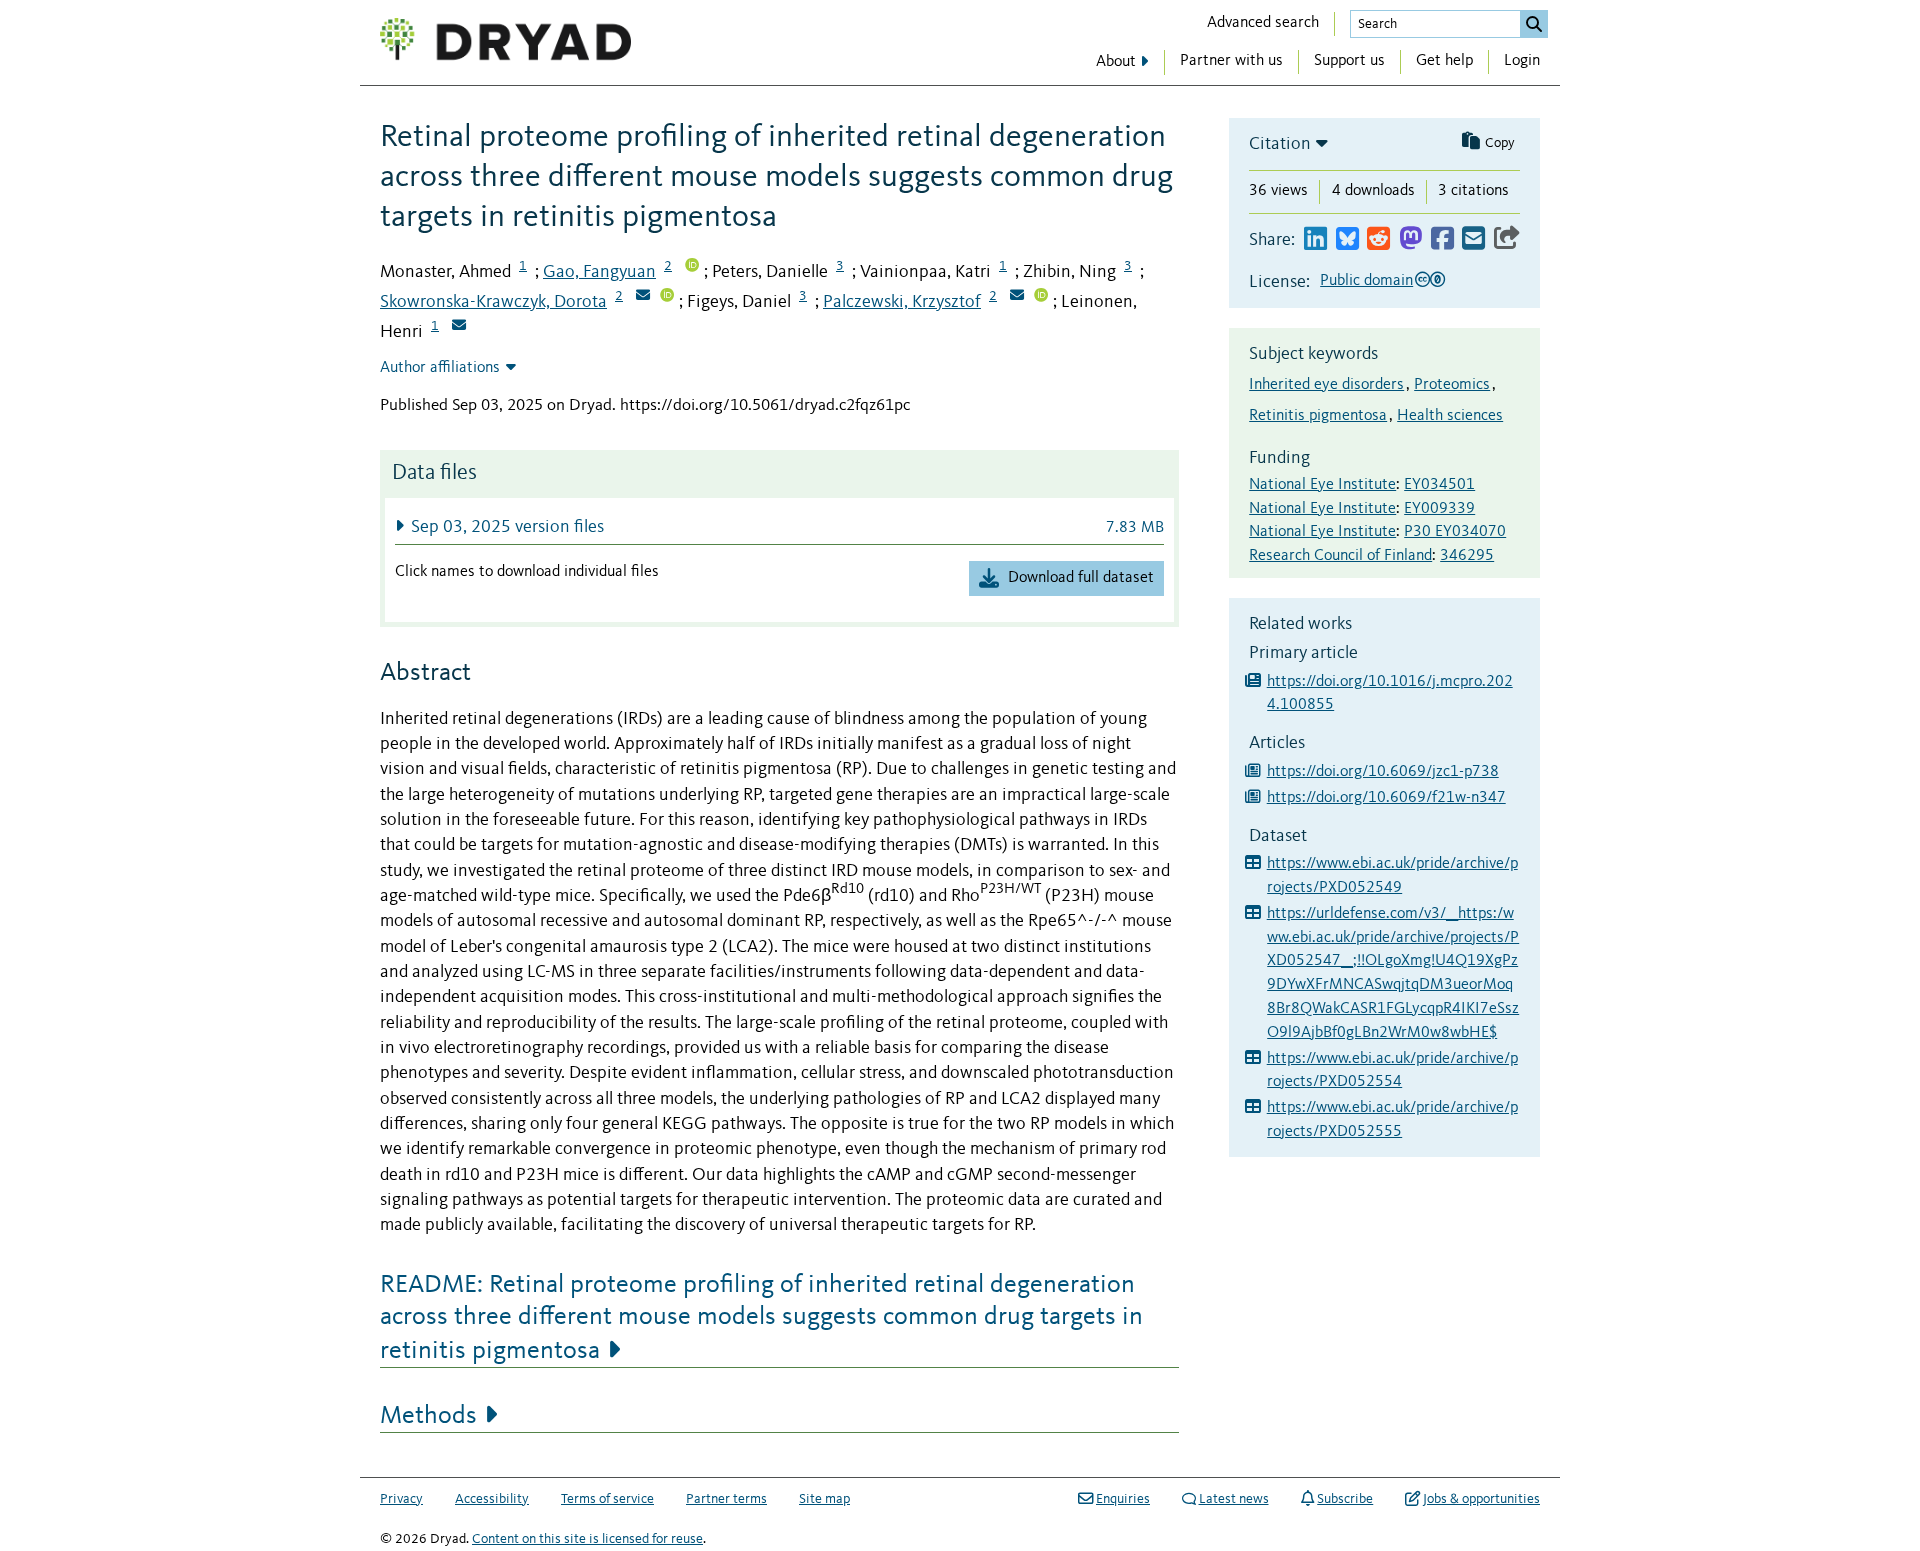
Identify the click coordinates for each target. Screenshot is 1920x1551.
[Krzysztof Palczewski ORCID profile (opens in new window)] (1041, 297)
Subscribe (1345, 1499)
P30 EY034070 (1455, 532)
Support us (1349, 61)
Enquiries (1123, 1499)
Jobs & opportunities (1481, 1499)
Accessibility (492, 1499)
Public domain (1366, 281)
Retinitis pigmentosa (1318, 416)
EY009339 (1439, 509)
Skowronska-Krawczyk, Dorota (493, 302)
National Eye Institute (1322, 485)
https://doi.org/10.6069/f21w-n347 (1386, 798)
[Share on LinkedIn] (1315, 239)
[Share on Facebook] (1442, 239)
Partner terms (726, 1499)
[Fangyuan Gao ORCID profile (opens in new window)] (692, 267)
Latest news (1234, 1499)
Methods (428, 1416)
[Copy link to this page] (1507, 239)
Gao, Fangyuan (599, 272)
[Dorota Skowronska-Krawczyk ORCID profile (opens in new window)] (667, 297)
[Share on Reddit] (1378, 239)
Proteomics (1452, 385)
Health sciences (1450, 416)
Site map (824, 1499)
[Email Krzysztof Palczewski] (1017, 297)
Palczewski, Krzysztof (902, 302)
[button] (779, 526)
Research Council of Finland (1340, 556)
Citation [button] (1280, 144)
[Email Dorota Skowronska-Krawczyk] (643, 297)
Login (1522, 61)
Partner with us (1231, 61)
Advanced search (1263, 23)
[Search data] (1534, 24)
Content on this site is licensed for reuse (587, 1539)
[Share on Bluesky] (1347, 239)
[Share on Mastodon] (1410, 239)
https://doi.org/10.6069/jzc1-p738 (1383, 772)
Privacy (401, 1499)
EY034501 (1439, 485)
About (1116, 62)
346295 (1467, 556)
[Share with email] (1473, 239)
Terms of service (607, 1499)
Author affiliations (440, 368)
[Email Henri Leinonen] (459, 327)
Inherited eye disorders (1326, 385)
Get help (1444, 61)
